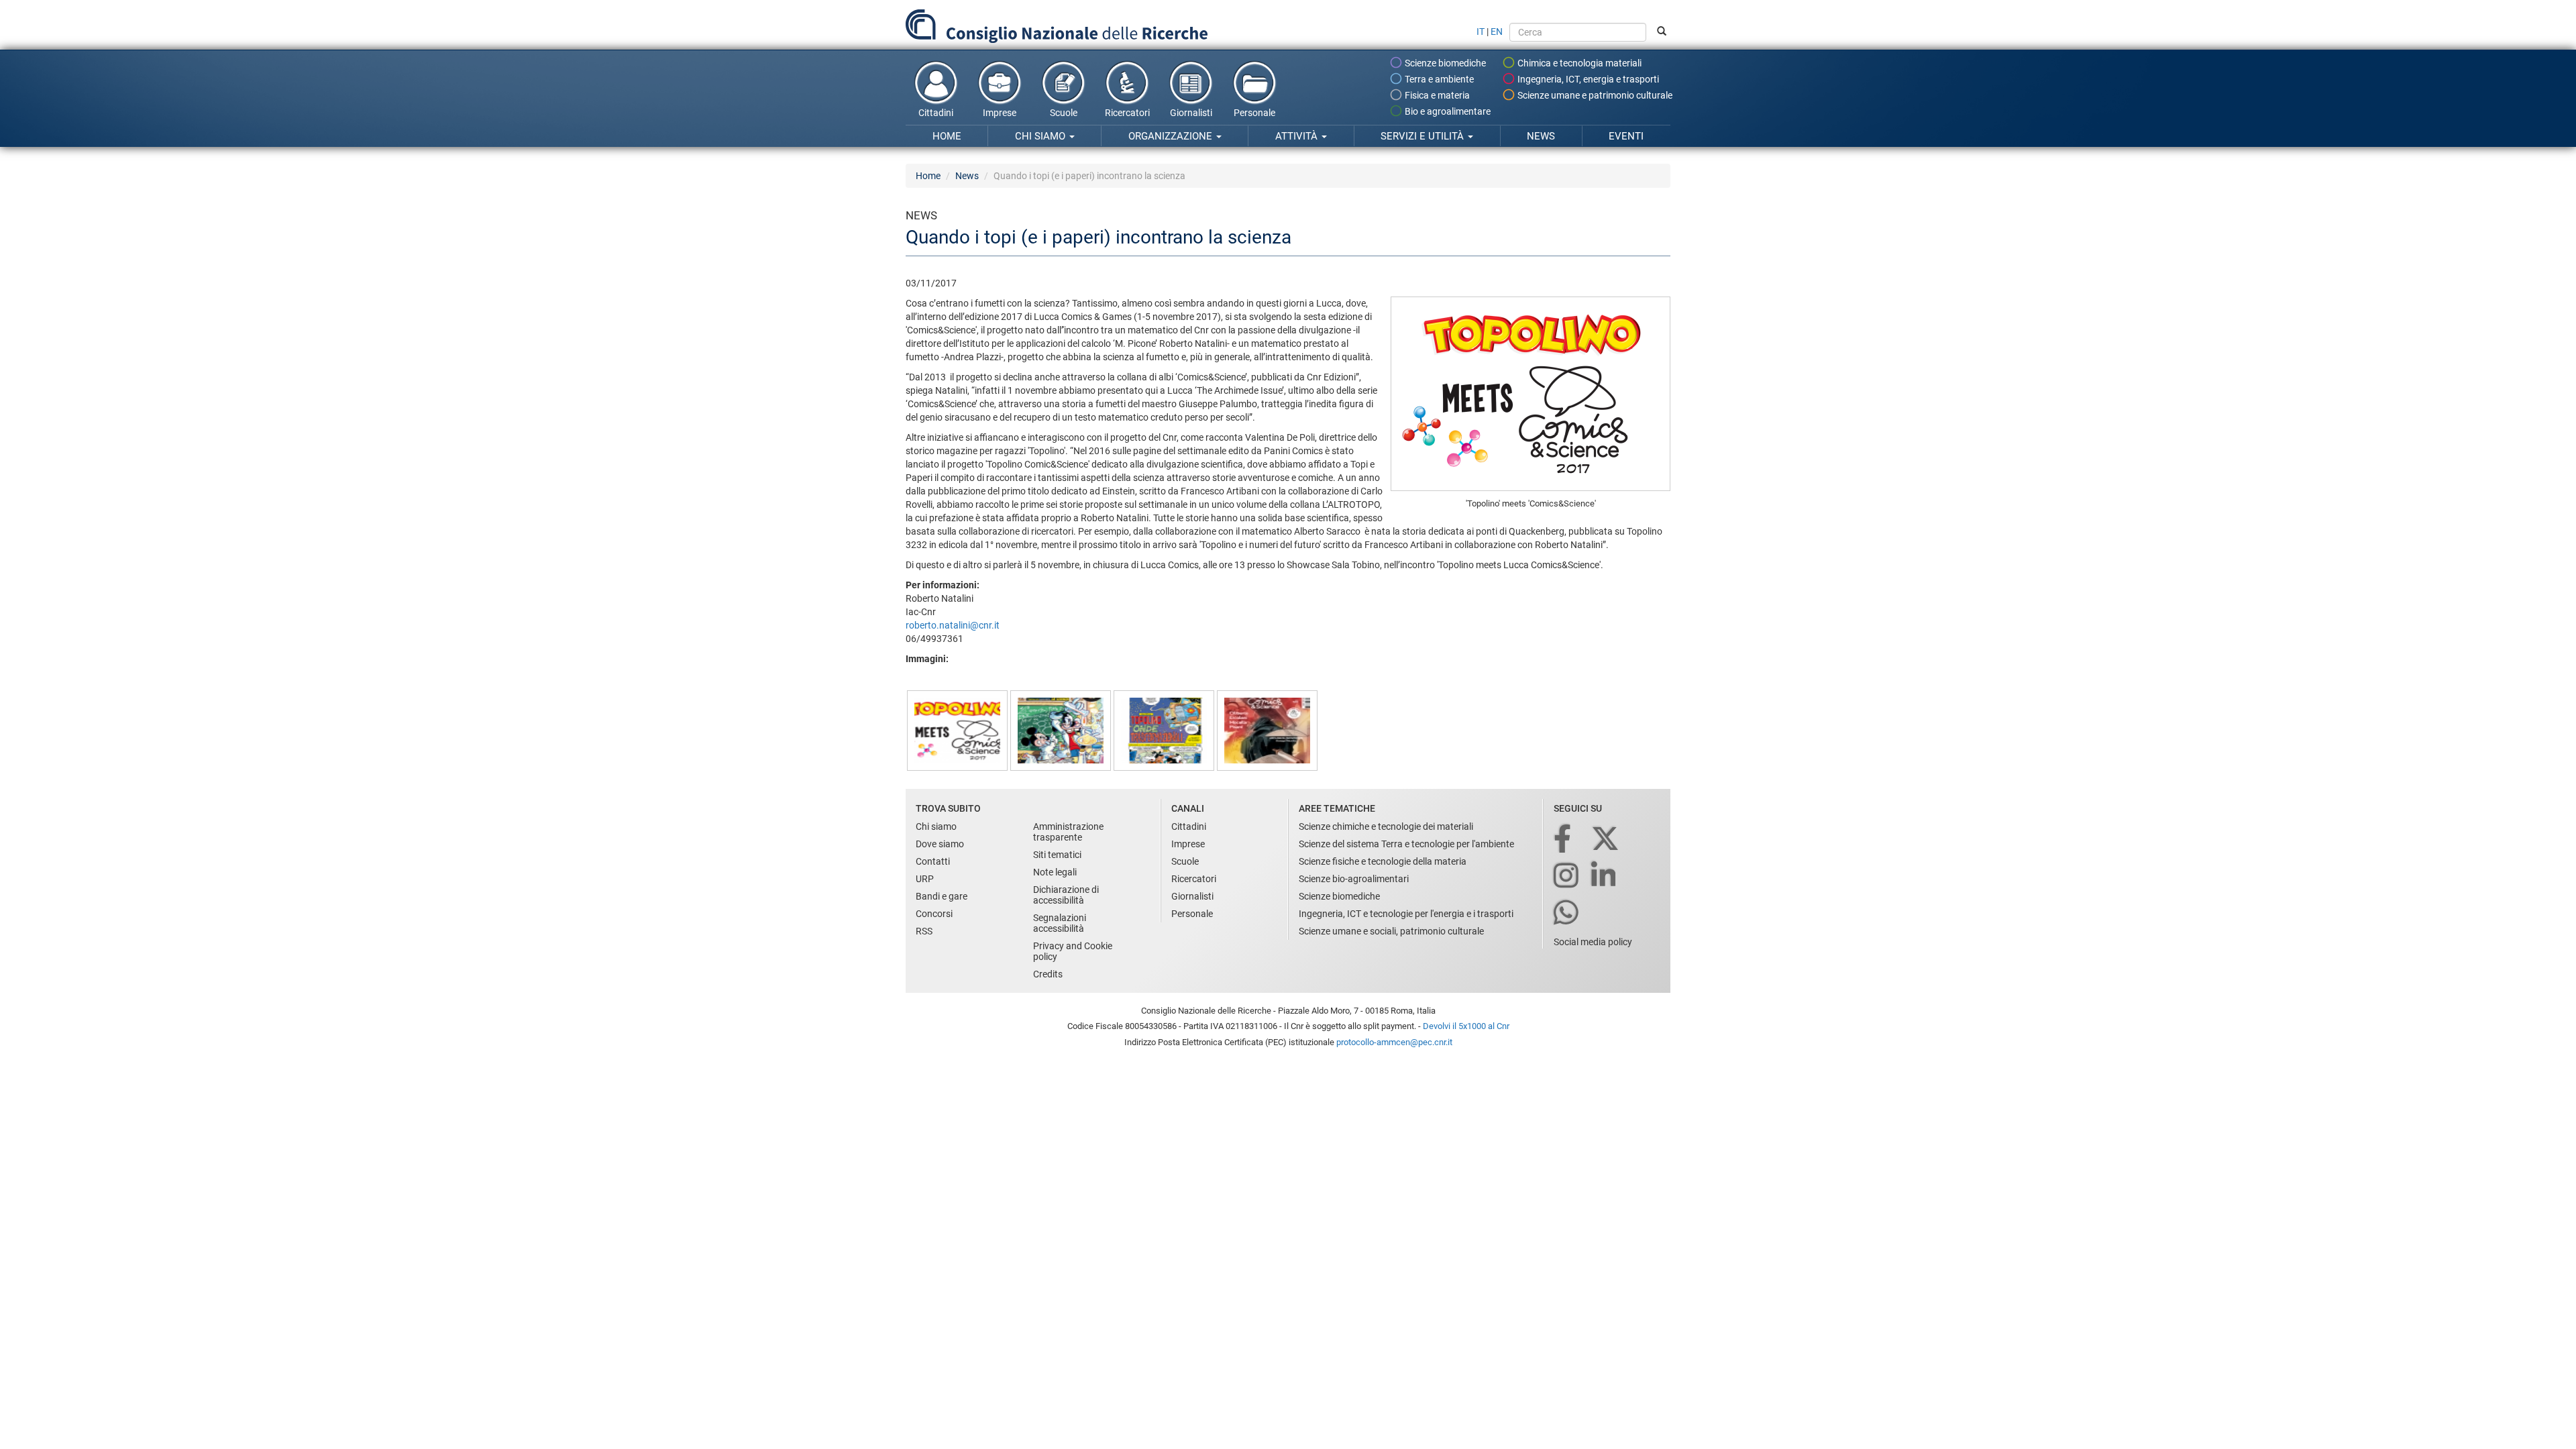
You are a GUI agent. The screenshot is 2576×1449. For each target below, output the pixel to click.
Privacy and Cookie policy (1073, 951)
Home (947, 136)
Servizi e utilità (1424, 136)
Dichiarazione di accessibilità (1066, 895)
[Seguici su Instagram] (1567, 876)
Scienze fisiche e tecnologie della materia (1383, 861)
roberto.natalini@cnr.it (953, 625)
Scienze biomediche (1444, 63)
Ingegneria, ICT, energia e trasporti (1587, 79)
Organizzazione (1172, 136)
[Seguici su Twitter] (1606, 840)
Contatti (933, 861)
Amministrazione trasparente (1068, 832)
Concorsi (934, 914)
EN (1497, 32)
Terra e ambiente (1438, 79)
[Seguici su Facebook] (1563, 840)
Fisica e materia (1436, 95)
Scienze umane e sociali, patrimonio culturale (1391, 931)
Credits (1048, 974)
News (1541, 136)
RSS (924, 931)
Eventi (1626, 136)
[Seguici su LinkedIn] (1605, 876)
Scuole (1064, 113)
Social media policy (1593, 942)
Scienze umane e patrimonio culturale (1594, 95)
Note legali (1055, 872)
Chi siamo (1041, 136)
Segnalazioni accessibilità (1060, 923)
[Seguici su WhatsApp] (1567, 913)
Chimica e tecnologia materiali (1578, 63)
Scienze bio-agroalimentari (1354, 879)
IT (1481, 32)
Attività (1298, 136)
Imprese (1000, 113)
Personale (1254, 113)
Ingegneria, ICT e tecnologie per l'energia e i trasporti (1406, 914)
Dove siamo (940, 844)
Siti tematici (1057, 855)
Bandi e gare (942, 896)
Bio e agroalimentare (1447, 111)
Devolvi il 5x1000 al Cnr (1466, 1026)
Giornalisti (1191, 113)
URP (925, 879)
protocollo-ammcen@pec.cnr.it (1394, 1042)
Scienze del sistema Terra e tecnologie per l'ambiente (1406, 844)
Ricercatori (1127, 113)
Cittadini (936, 113)
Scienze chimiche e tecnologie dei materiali (1386, 826)
